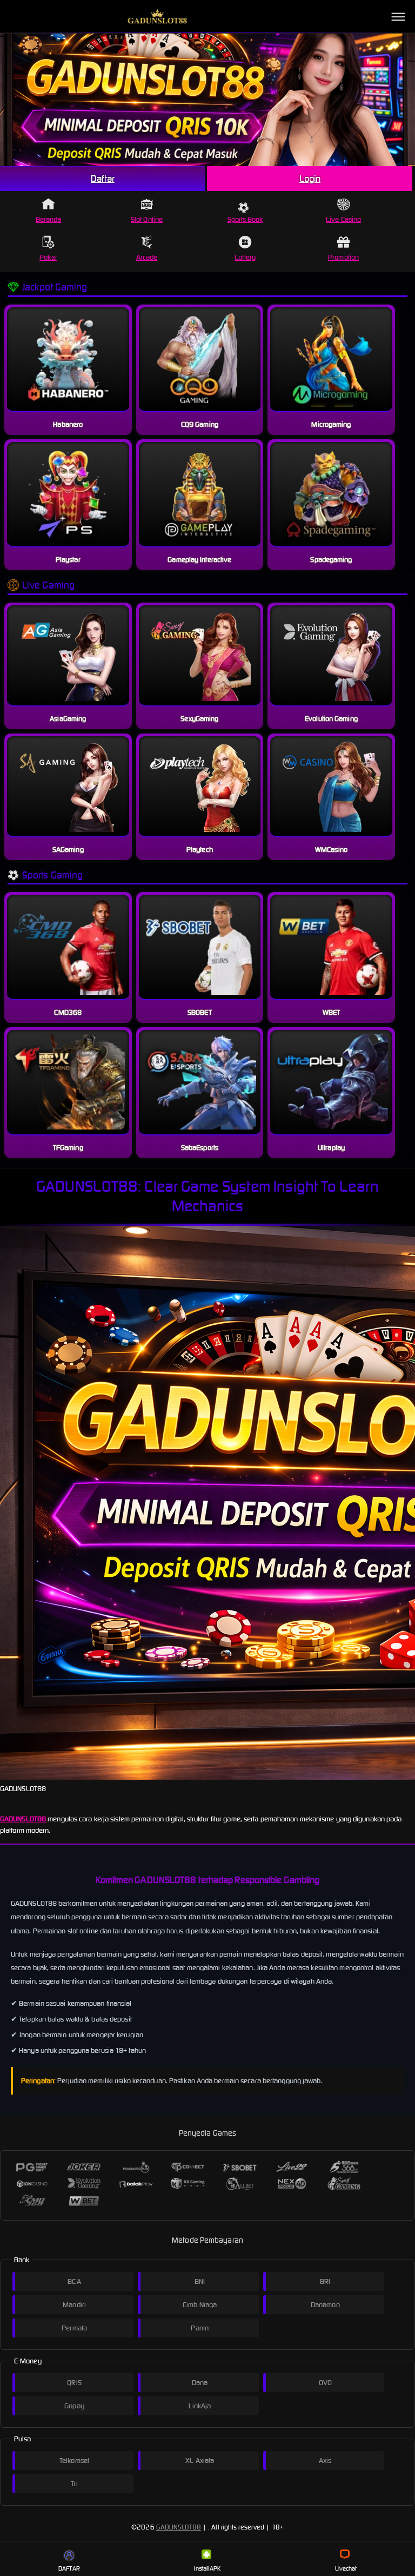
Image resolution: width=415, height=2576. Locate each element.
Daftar (103, 179)
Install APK (207, 2568)
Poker (48, 257)
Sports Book (245, 219)
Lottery (245, 257)
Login (310, 179)
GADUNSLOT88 (23, 1819)
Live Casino (343, 219)
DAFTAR (69, 2568)
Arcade (147, 257)
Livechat (346, 2568)
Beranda (49, 219)
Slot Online (147, 219)
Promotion (343, 257)
